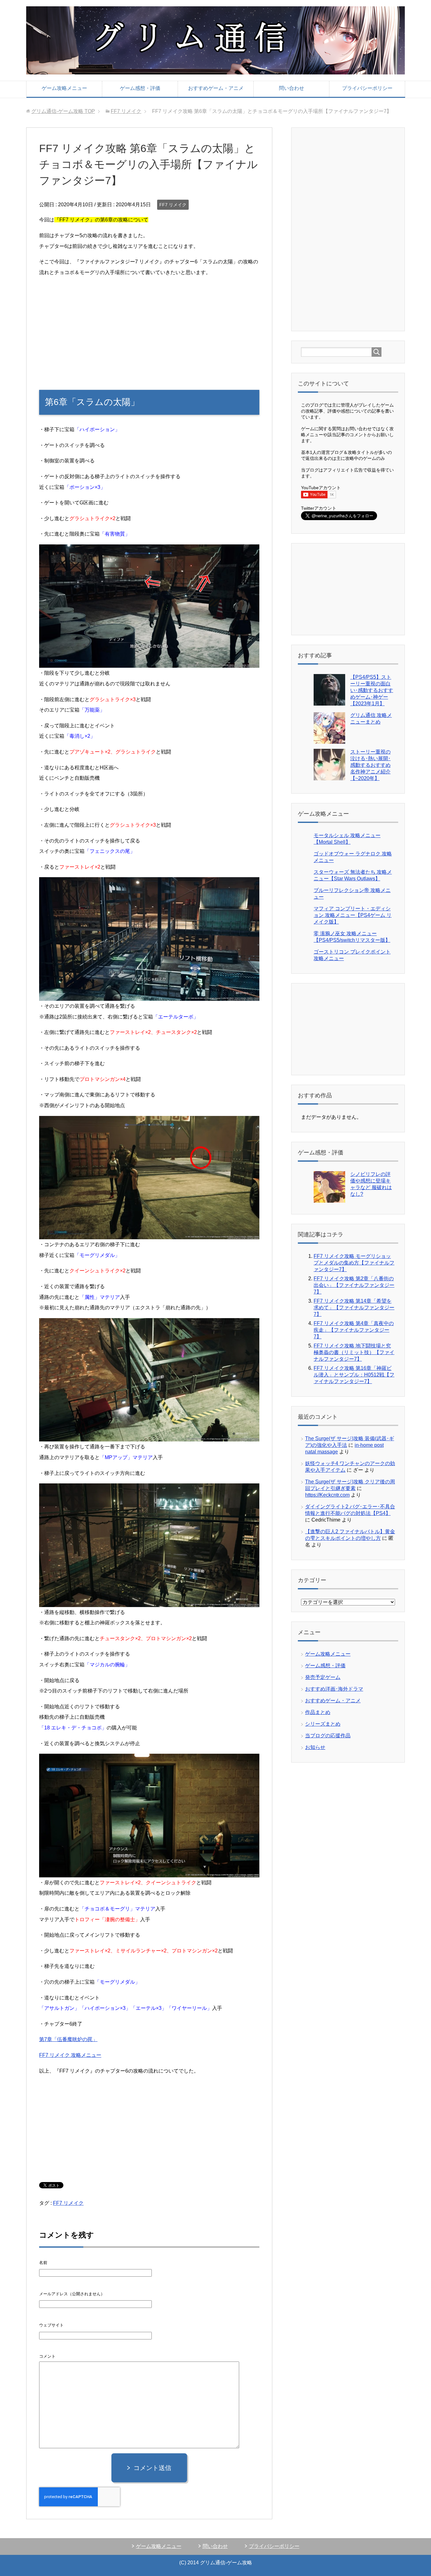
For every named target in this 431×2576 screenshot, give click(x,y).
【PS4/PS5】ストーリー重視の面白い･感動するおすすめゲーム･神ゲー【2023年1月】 (372, 690)
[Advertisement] (149, 327)
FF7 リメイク (173, 205)
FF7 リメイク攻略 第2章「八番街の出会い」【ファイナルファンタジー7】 (354, 1285)
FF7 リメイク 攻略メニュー (70, 2055)
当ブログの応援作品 (328, 1736)
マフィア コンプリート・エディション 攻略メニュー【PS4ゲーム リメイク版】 (353, 915)
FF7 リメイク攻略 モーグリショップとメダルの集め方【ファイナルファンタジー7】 (354, 1263)
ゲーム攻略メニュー (64, 88)
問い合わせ (292, 88)
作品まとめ (318, 1712)
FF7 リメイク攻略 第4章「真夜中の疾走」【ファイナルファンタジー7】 (354, 1330)
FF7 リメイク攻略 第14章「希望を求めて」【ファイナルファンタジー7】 (354, 1308)
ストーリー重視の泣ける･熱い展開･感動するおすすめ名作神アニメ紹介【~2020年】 (370, 765)
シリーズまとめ (323, 1724)
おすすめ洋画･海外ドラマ (334, 1689)
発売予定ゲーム (323, 1677)
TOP (63, 111)
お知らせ (315, 1747)
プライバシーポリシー (367, 88)
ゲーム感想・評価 (140, 88)
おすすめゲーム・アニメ (216, 88)
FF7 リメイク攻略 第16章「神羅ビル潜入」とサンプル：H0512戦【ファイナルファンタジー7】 (354, 1375)
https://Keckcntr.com (327, 1495)
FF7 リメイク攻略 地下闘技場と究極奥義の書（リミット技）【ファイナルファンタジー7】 (354, 1352)
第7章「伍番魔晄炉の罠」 (68, 2039)
